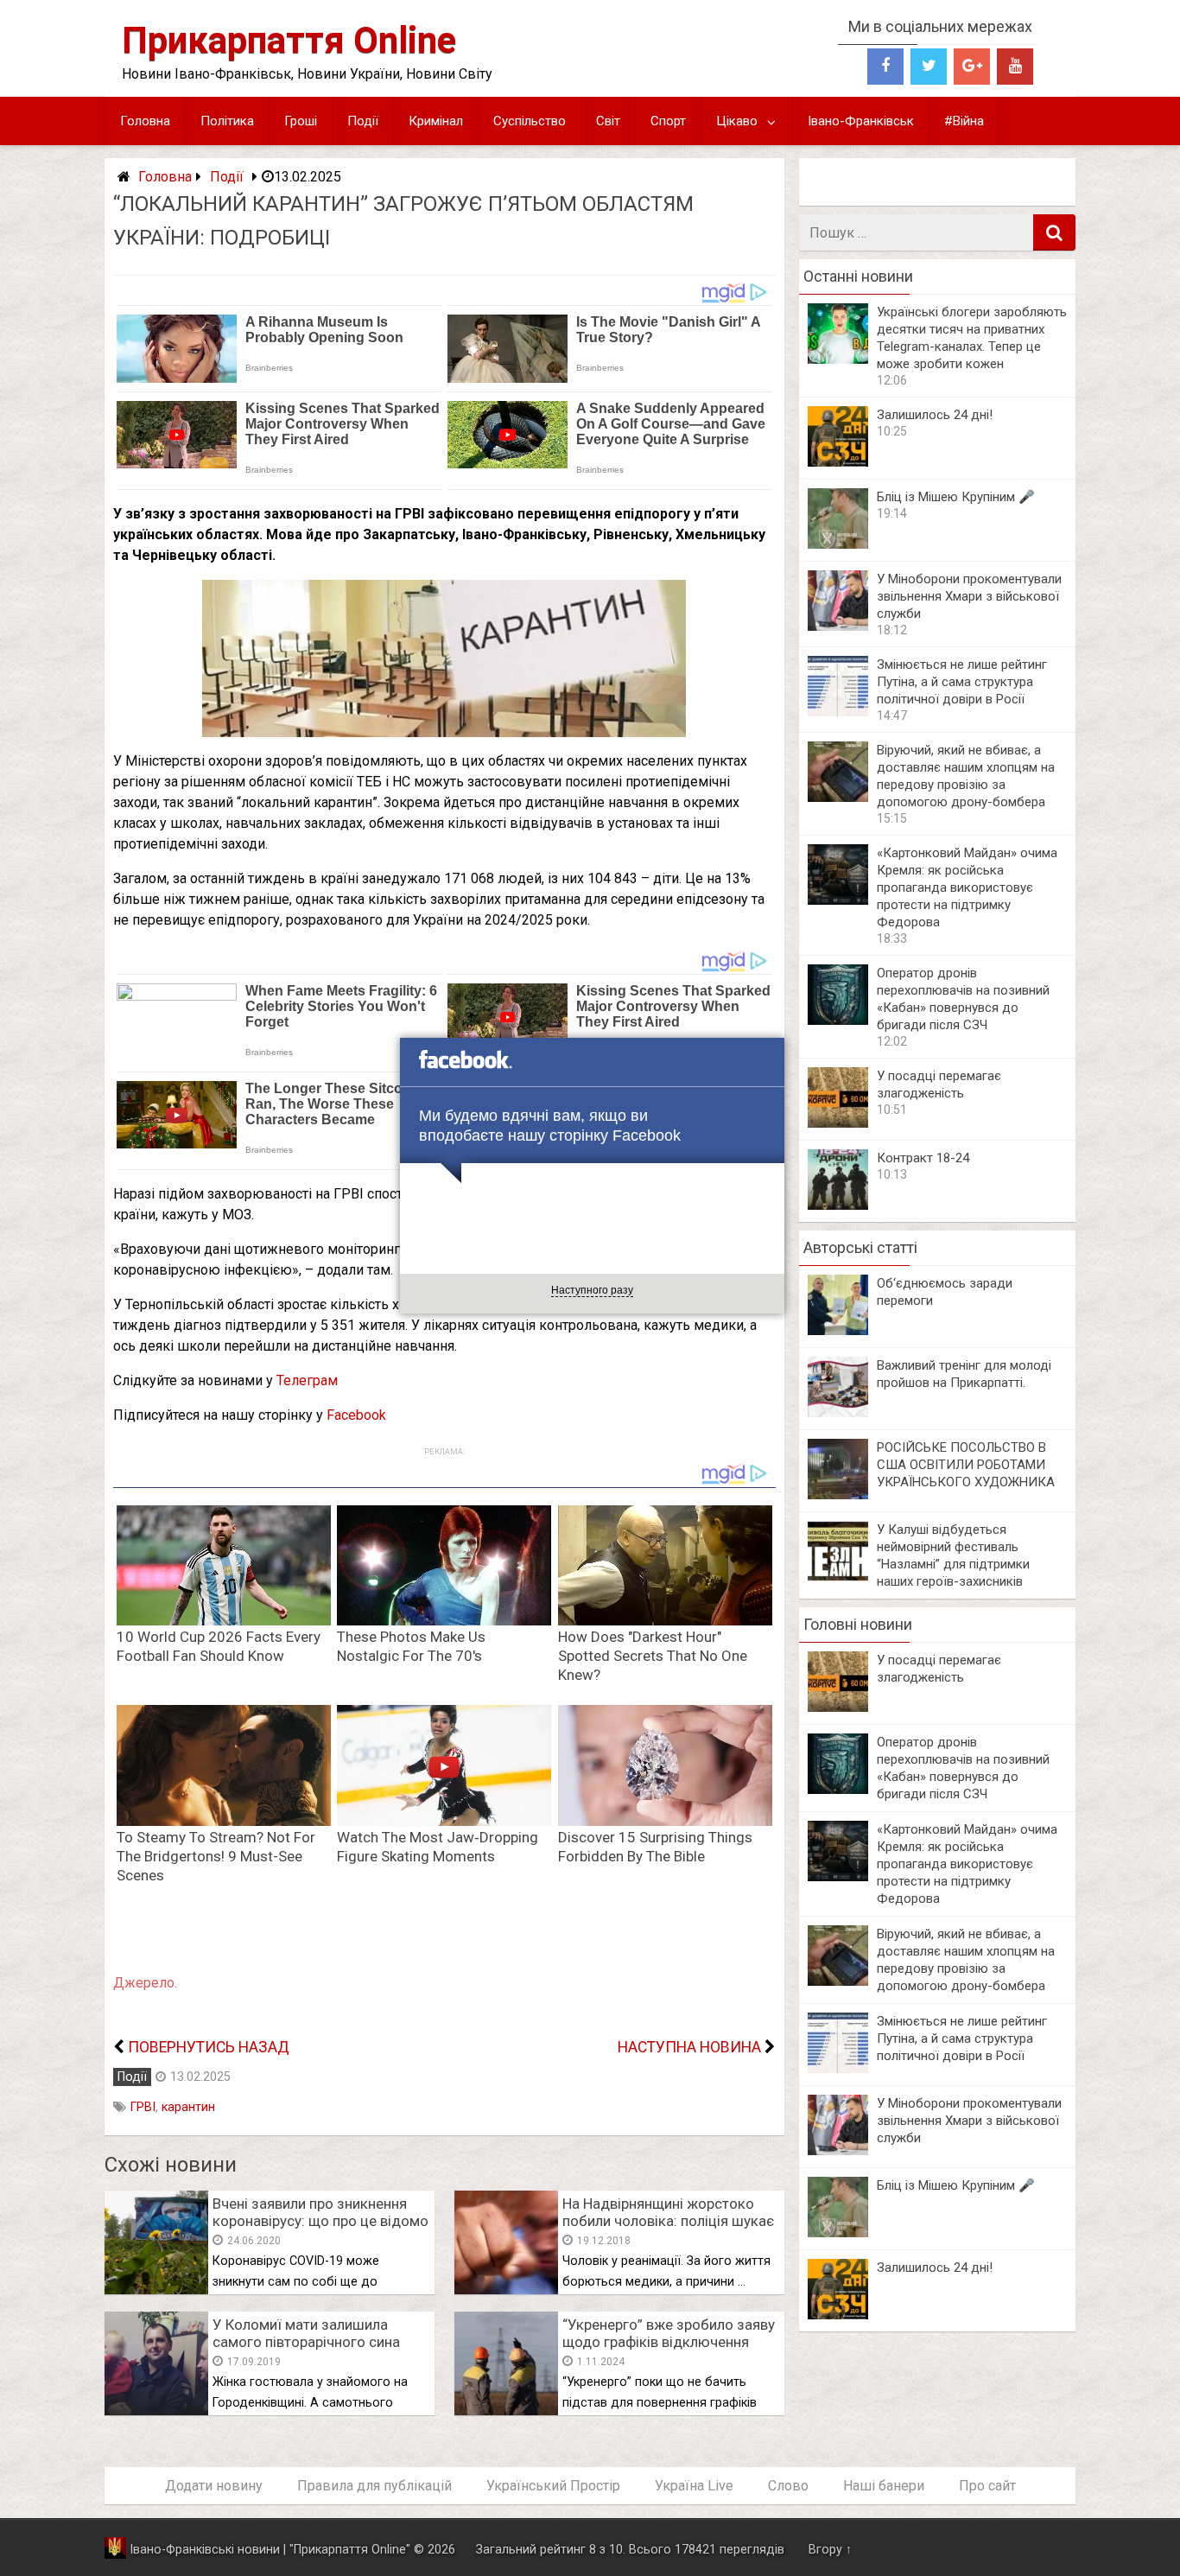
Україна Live (694, 2486)
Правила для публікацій (374, 2486)
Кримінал (436, 121)
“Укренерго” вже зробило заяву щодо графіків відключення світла (669, 2342)
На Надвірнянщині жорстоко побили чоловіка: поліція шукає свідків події (668, 2221)
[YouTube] (1015, 67)
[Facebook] (885, 67)
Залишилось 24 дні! (935, 415)
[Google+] (972, 67)
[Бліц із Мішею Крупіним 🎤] (838, 544)
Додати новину (214, 2486)
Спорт (668, 121)
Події (363, 121)
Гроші (301, 121)
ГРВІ (143, 2107)
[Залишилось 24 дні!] (838, 462)
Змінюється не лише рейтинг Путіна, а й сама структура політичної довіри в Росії (962, 682)
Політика (227, 121)
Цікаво (737, 121)
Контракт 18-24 (923, 1158)
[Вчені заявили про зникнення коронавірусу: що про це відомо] (156, 2290)
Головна (145, 121)
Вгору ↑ (830, 2550)
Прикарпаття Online (289, 40)
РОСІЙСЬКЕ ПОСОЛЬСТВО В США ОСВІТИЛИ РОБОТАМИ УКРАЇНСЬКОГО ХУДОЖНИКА (966, 1465)
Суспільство (530, 121)
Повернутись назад (209, 2047)
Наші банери (884, 2486)
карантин (188, 2107)
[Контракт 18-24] (838, 1205)
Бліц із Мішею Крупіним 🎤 (956, 497)
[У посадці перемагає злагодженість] (838, 1123)
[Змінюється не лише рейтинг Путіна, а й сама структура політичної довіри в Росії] (838, 712)
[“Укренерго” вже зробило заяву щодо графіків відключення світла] (506, 2411)
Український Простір (553, 2486)
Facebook (356, 1415)
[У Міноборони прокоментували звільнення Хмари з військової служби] (838, 626)
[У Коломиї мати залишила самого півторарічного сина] (156, 2411)
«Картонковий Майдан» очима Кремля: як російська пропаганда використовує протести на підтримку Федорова (967, 887)
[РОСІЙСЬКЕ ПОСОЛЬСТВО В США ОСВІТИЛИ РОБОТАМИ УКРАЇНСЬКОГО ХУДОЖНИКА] (838, 1495)
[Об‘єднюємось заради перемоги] (838, 1330)
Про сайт (987, 2486)
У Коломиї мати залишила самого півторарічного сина (306, 2333)
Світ (608, 121)
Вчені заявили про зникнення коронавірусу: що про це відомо (320, 2212)
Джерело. (145, 1983)
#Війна (964, 121)
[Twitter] (929, 67)
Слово (788, 2486)
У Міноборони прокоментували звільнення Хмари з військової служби (969, 596)
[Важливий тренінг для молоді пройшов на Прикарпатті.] (838, 1412)
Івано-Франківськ (861, 121)
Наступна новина (689, 2047)
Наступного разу (592, 1290)
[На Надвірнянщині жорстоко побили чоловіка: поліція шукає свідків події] (506, 2290)
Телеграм (307, 1380)
